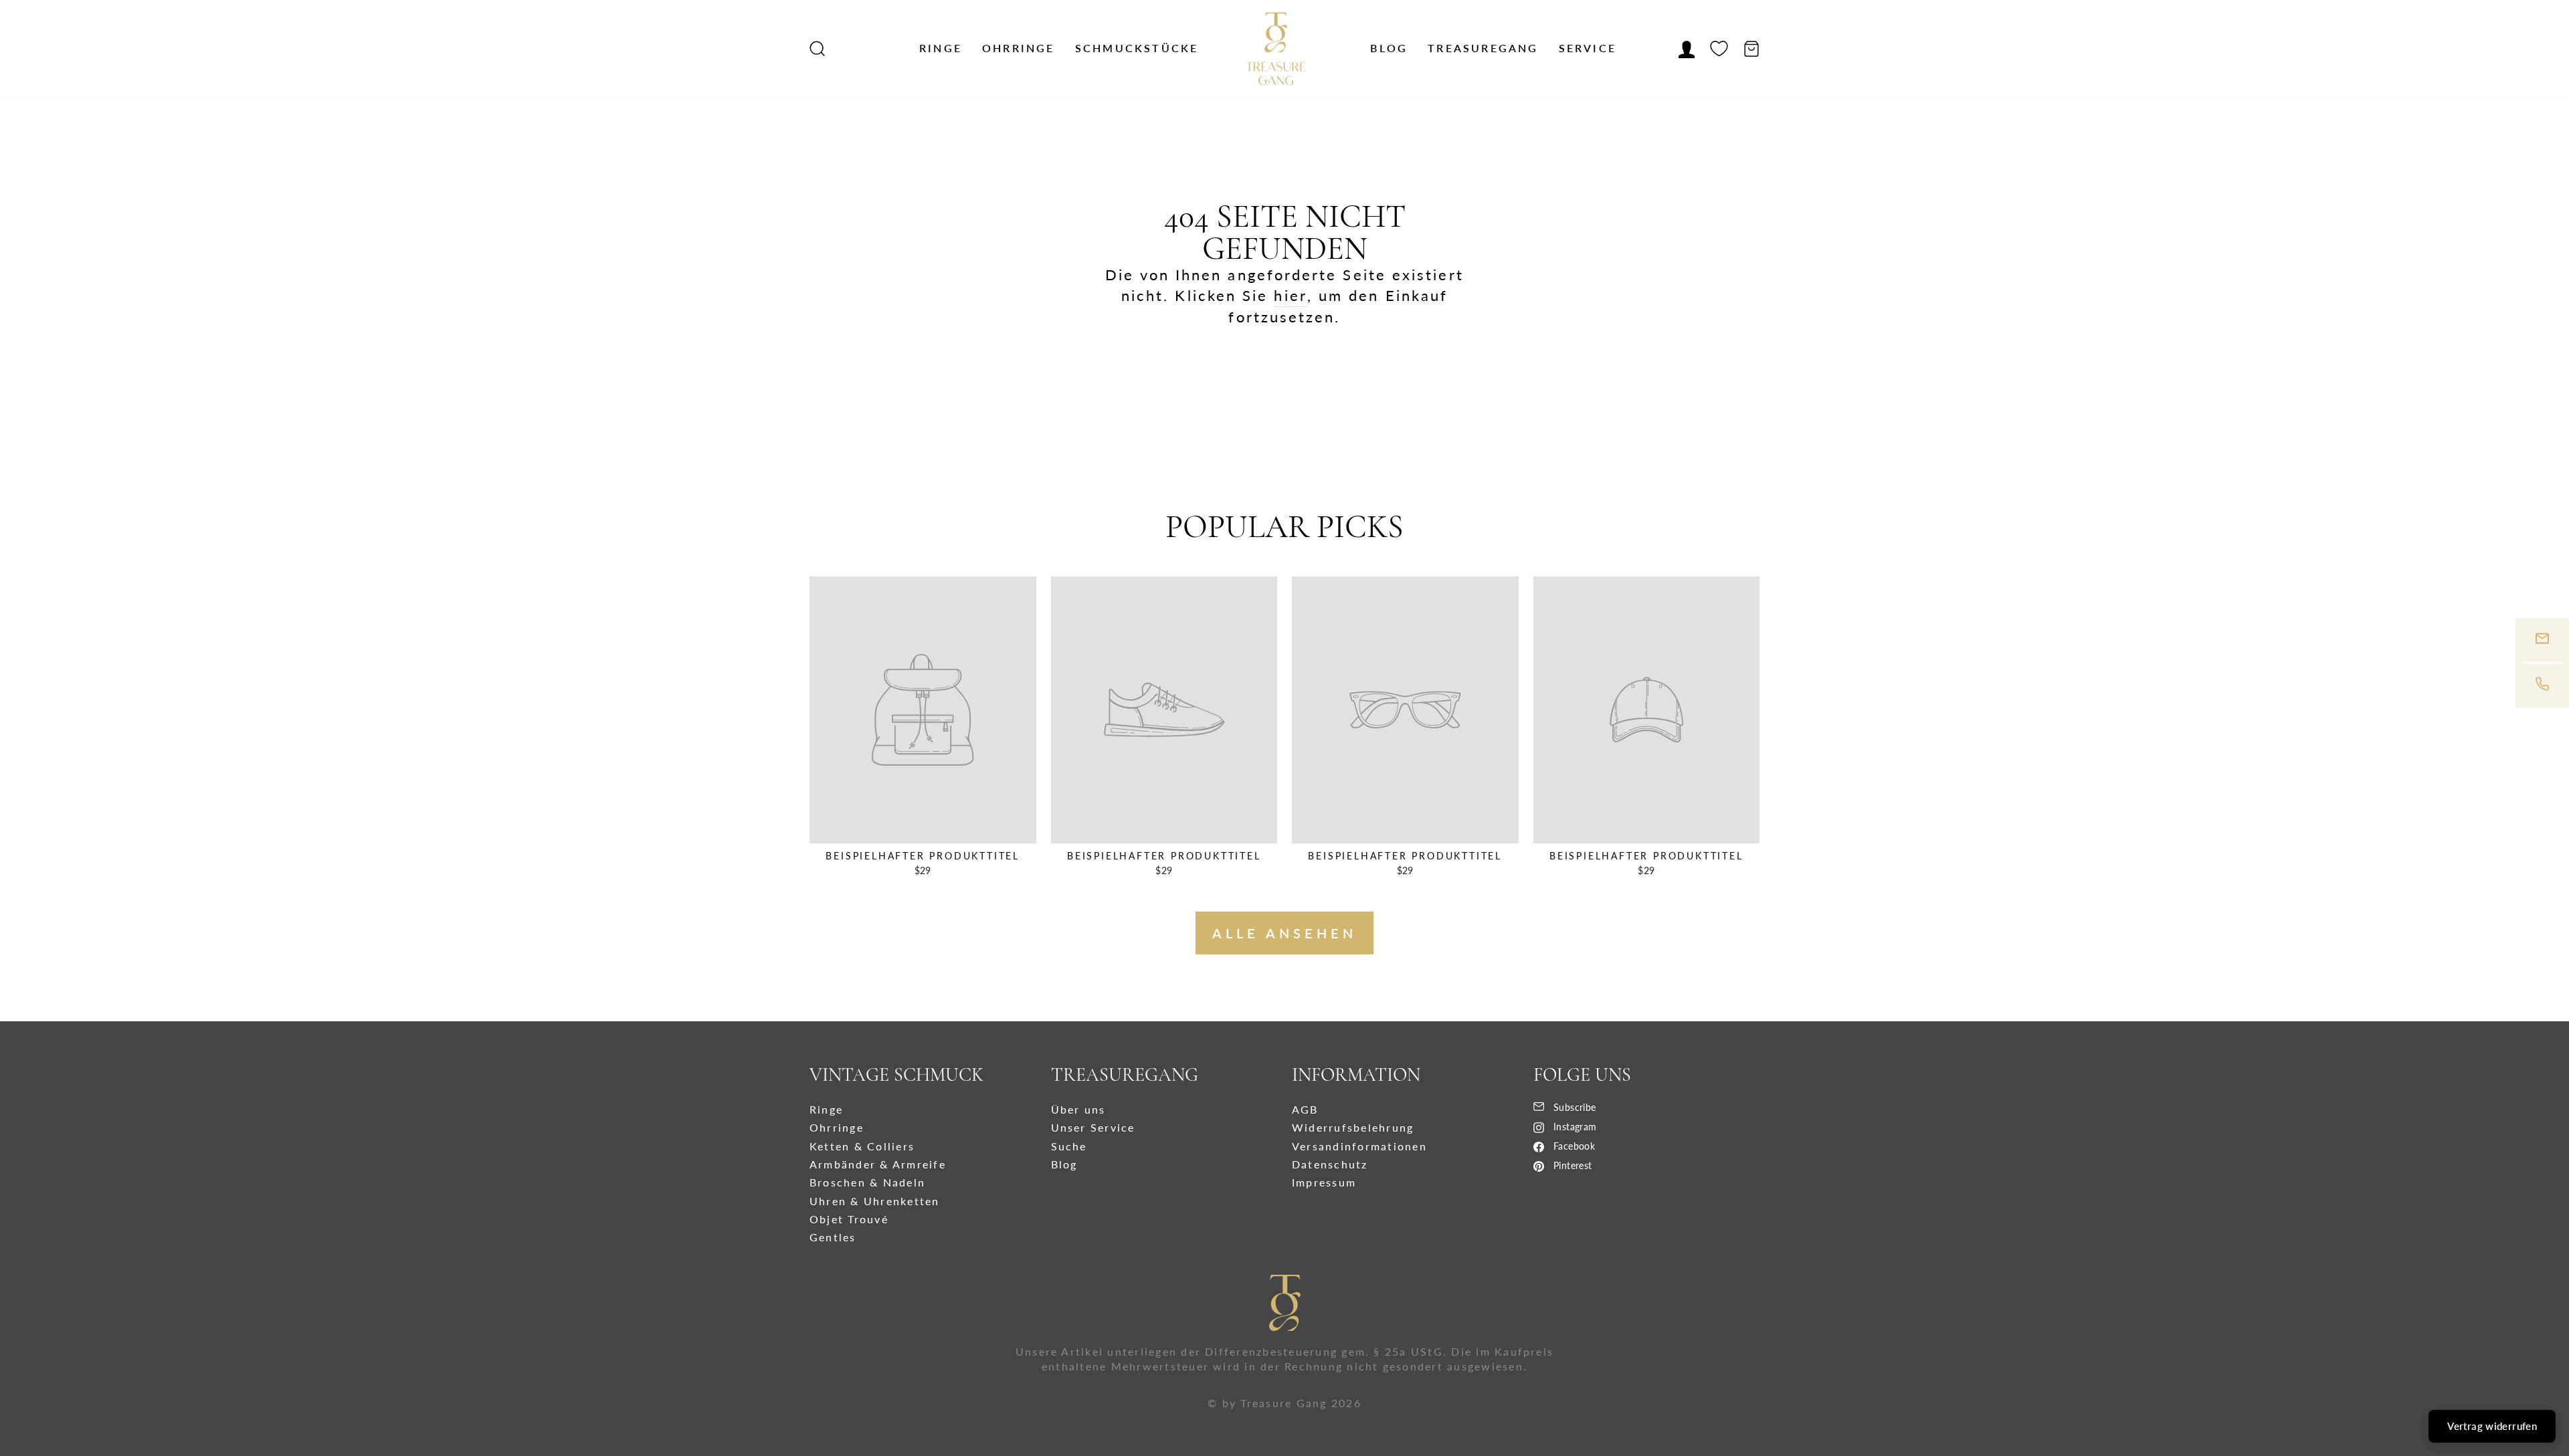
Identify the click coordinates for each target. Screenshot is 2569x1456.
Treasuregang (1483, 48)
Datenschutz (1330, 1164)
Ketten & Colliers (862, 1146)
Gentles (833, 1237)
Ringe (941, 48)
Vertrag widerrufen (2492, 1426)
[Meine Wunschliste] (1719, 49)
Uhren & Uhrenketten (875, 1201)
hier (1290, 295)
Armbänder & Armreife (878, 1164)
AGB (1305, 1109)
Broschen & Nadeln (867, 1182)
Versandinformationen (1359, 1146)
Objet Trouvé (849, 1219)
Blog (1389, 48)
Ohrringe (1019, 48)
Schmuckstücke (1137, 48)
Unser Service (1093, 1127)
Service (1588, 48)
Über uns (1078, 1109)
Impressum (1324, 1182)
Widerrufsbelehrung (1353, 1127)
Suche (1069, 1146)
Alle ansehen (1284, 933)
